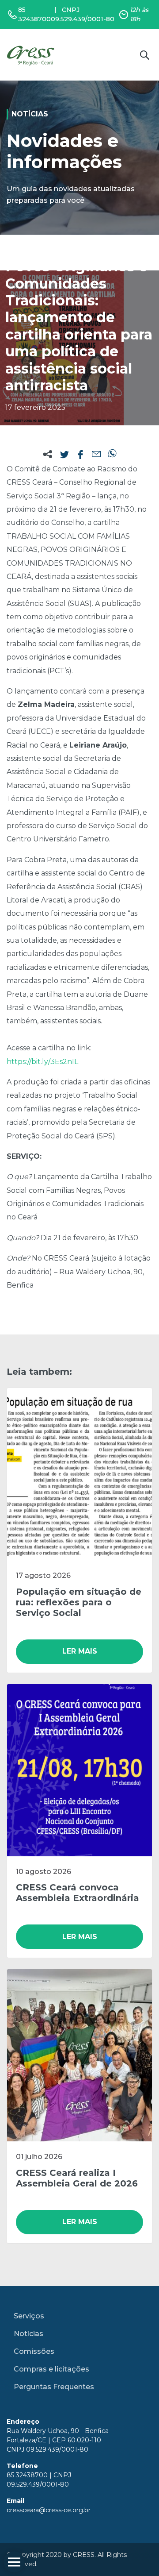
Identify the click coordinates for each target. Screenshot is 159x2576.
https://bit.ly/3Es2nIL (42, 1062)
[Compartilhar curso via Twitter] (64, 455)
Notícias (28, 2334)
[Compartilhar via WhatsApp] (112, 455)
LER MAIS (80, 1651)
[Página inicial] (32, 55)
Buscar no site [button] (144, 55)
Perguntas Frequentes (54, 2387)
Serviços (29, 2316)
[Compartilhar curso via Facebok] (80, 455)
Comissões (34, 2351)
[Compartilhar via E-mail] (96, 455)
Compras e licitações (51, 2369)
